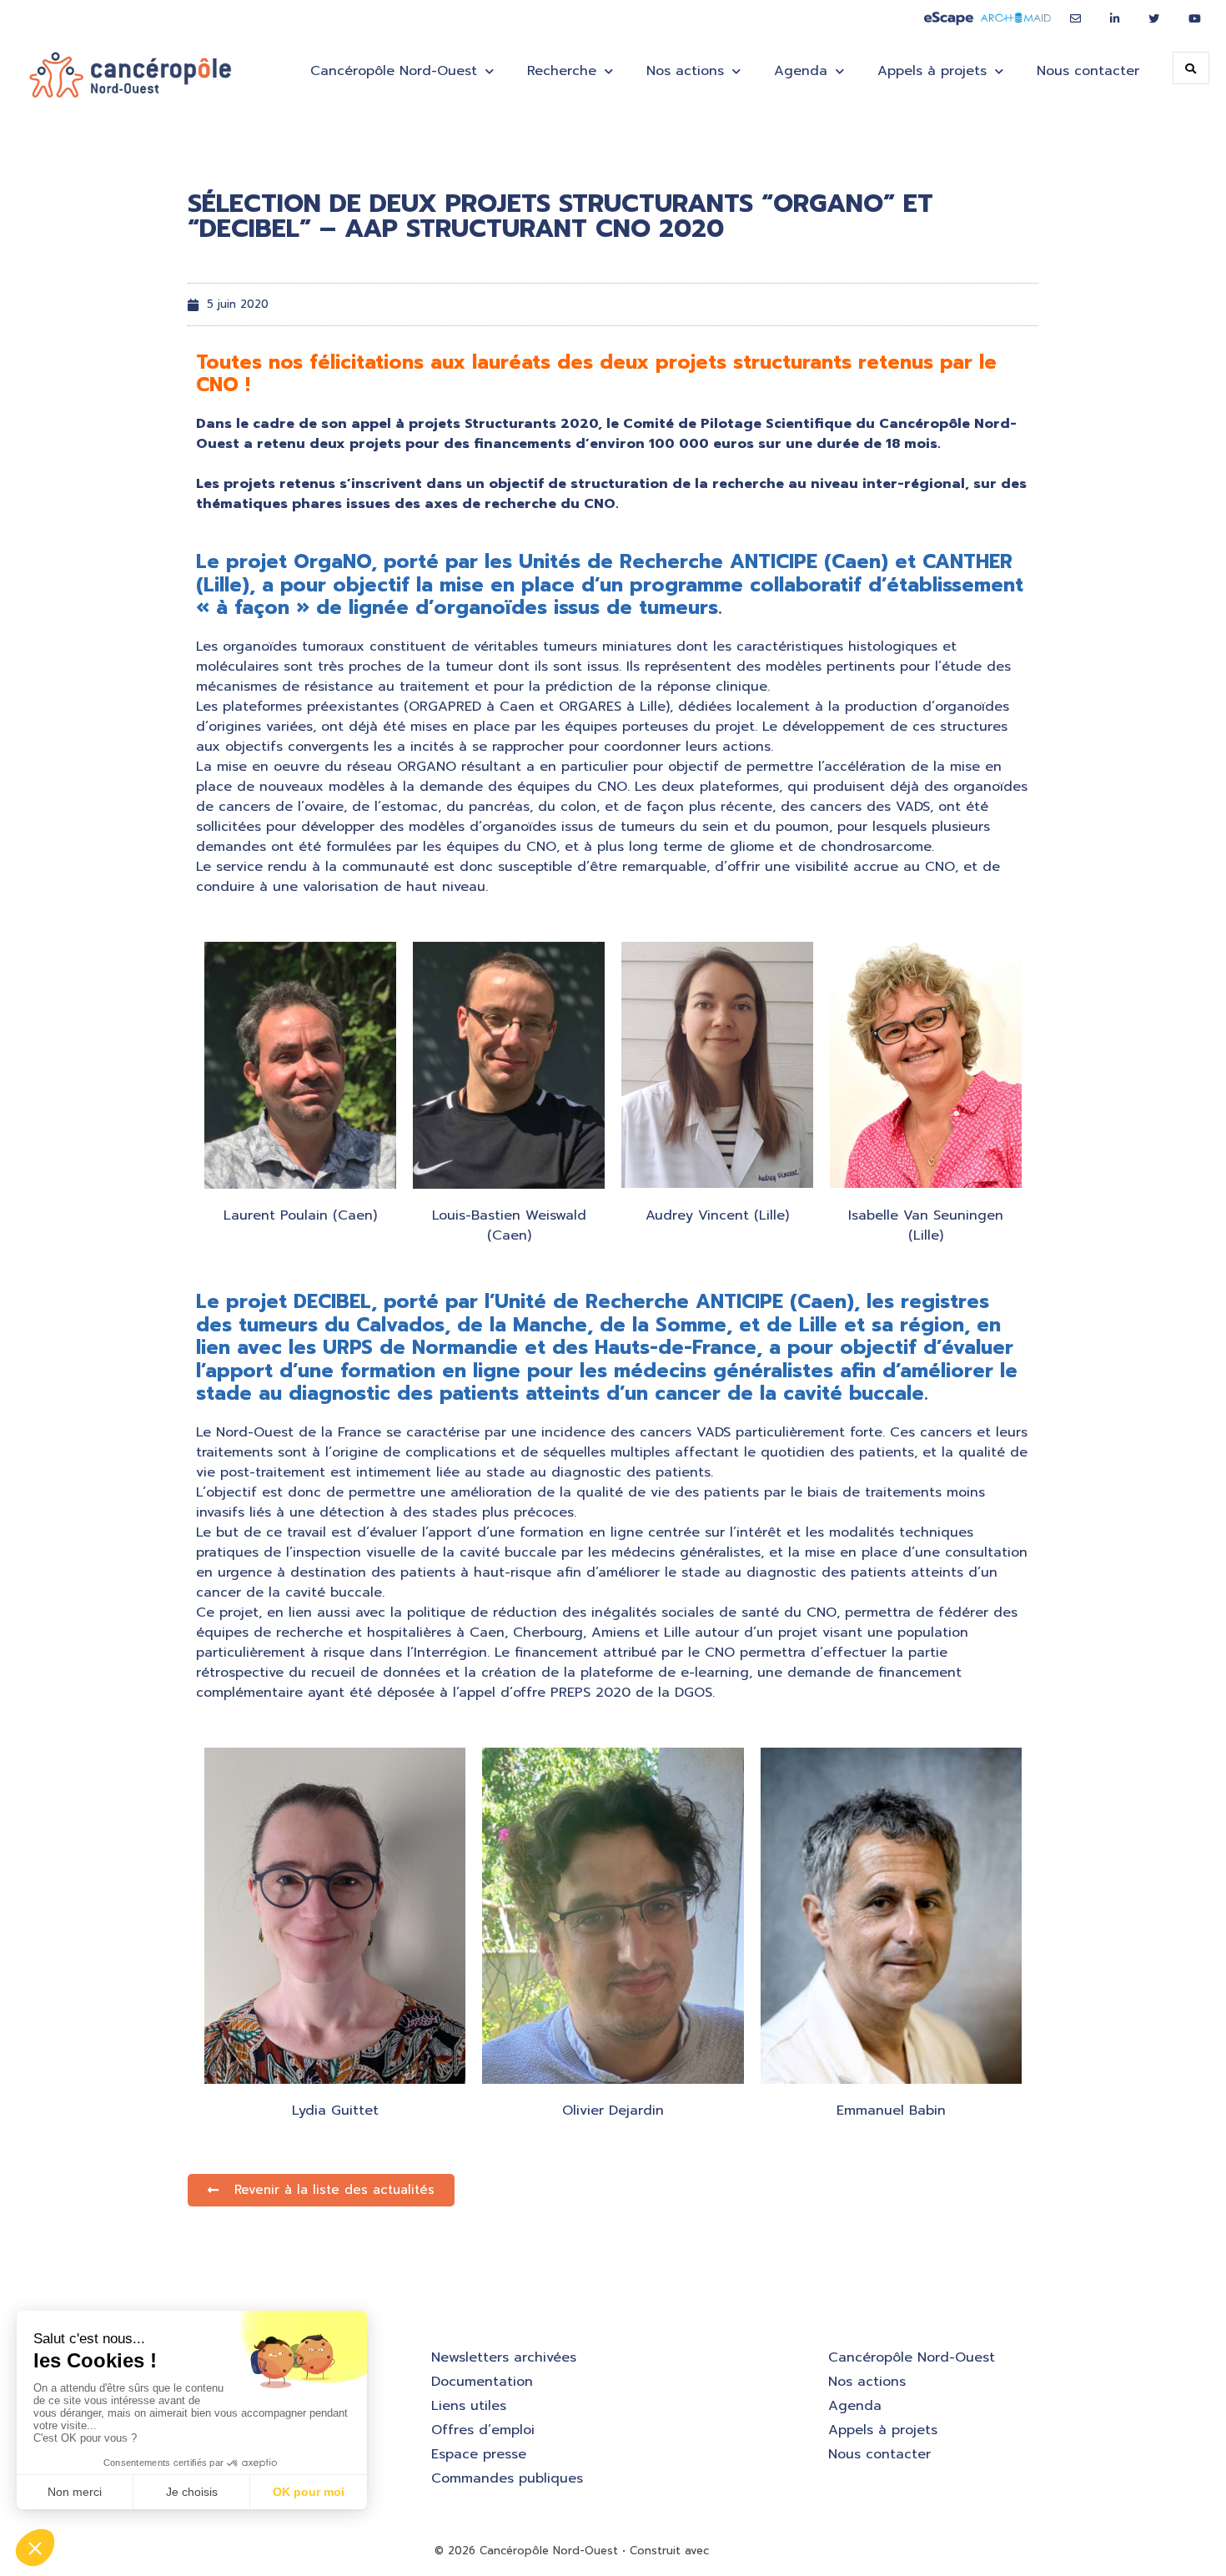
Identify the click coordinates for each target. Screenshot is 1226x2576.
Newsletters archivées (504, 2357)
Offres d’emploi (483, 2430)
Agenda (855, 2406)
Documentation (482, 2382)
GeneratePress (753, 2551)
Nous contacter (1088, 71)
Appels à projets (883, 2430)
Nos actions (685, 71)
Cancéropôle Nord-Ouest (912, 2357)
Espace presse (479, 2454)
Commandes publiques (507, 2478)
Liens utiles (469, 2406)
